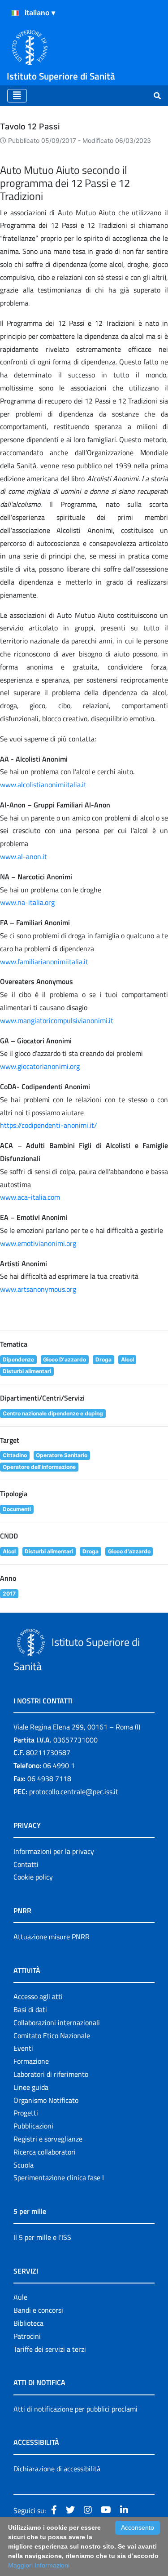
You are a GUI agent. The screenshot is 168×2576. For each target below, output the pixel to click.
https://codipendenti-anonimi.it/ (49, 1125)
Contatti (26, 1864)
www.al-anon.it (24, 856)
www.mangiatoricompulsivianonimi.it (57, 1020)
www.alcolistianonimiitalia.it (43, 785)
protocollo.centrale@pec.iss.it (74, 1791)
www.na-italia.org (27, 902)
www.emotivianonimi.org (38, 1243)
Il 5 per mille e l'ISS (42, 2237)
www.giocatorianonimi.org (40, 1066)
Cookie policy (33, 1877)
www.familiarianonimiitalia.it (44, 962)
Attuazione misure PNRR (52, 1937)
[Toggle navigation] (17, 96)
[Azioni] (15, 13)
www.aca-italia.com (30, 1197)
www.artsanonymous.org (38, 1289)
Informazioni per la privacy (54, 1851)
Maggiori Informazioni (39, 2565)
